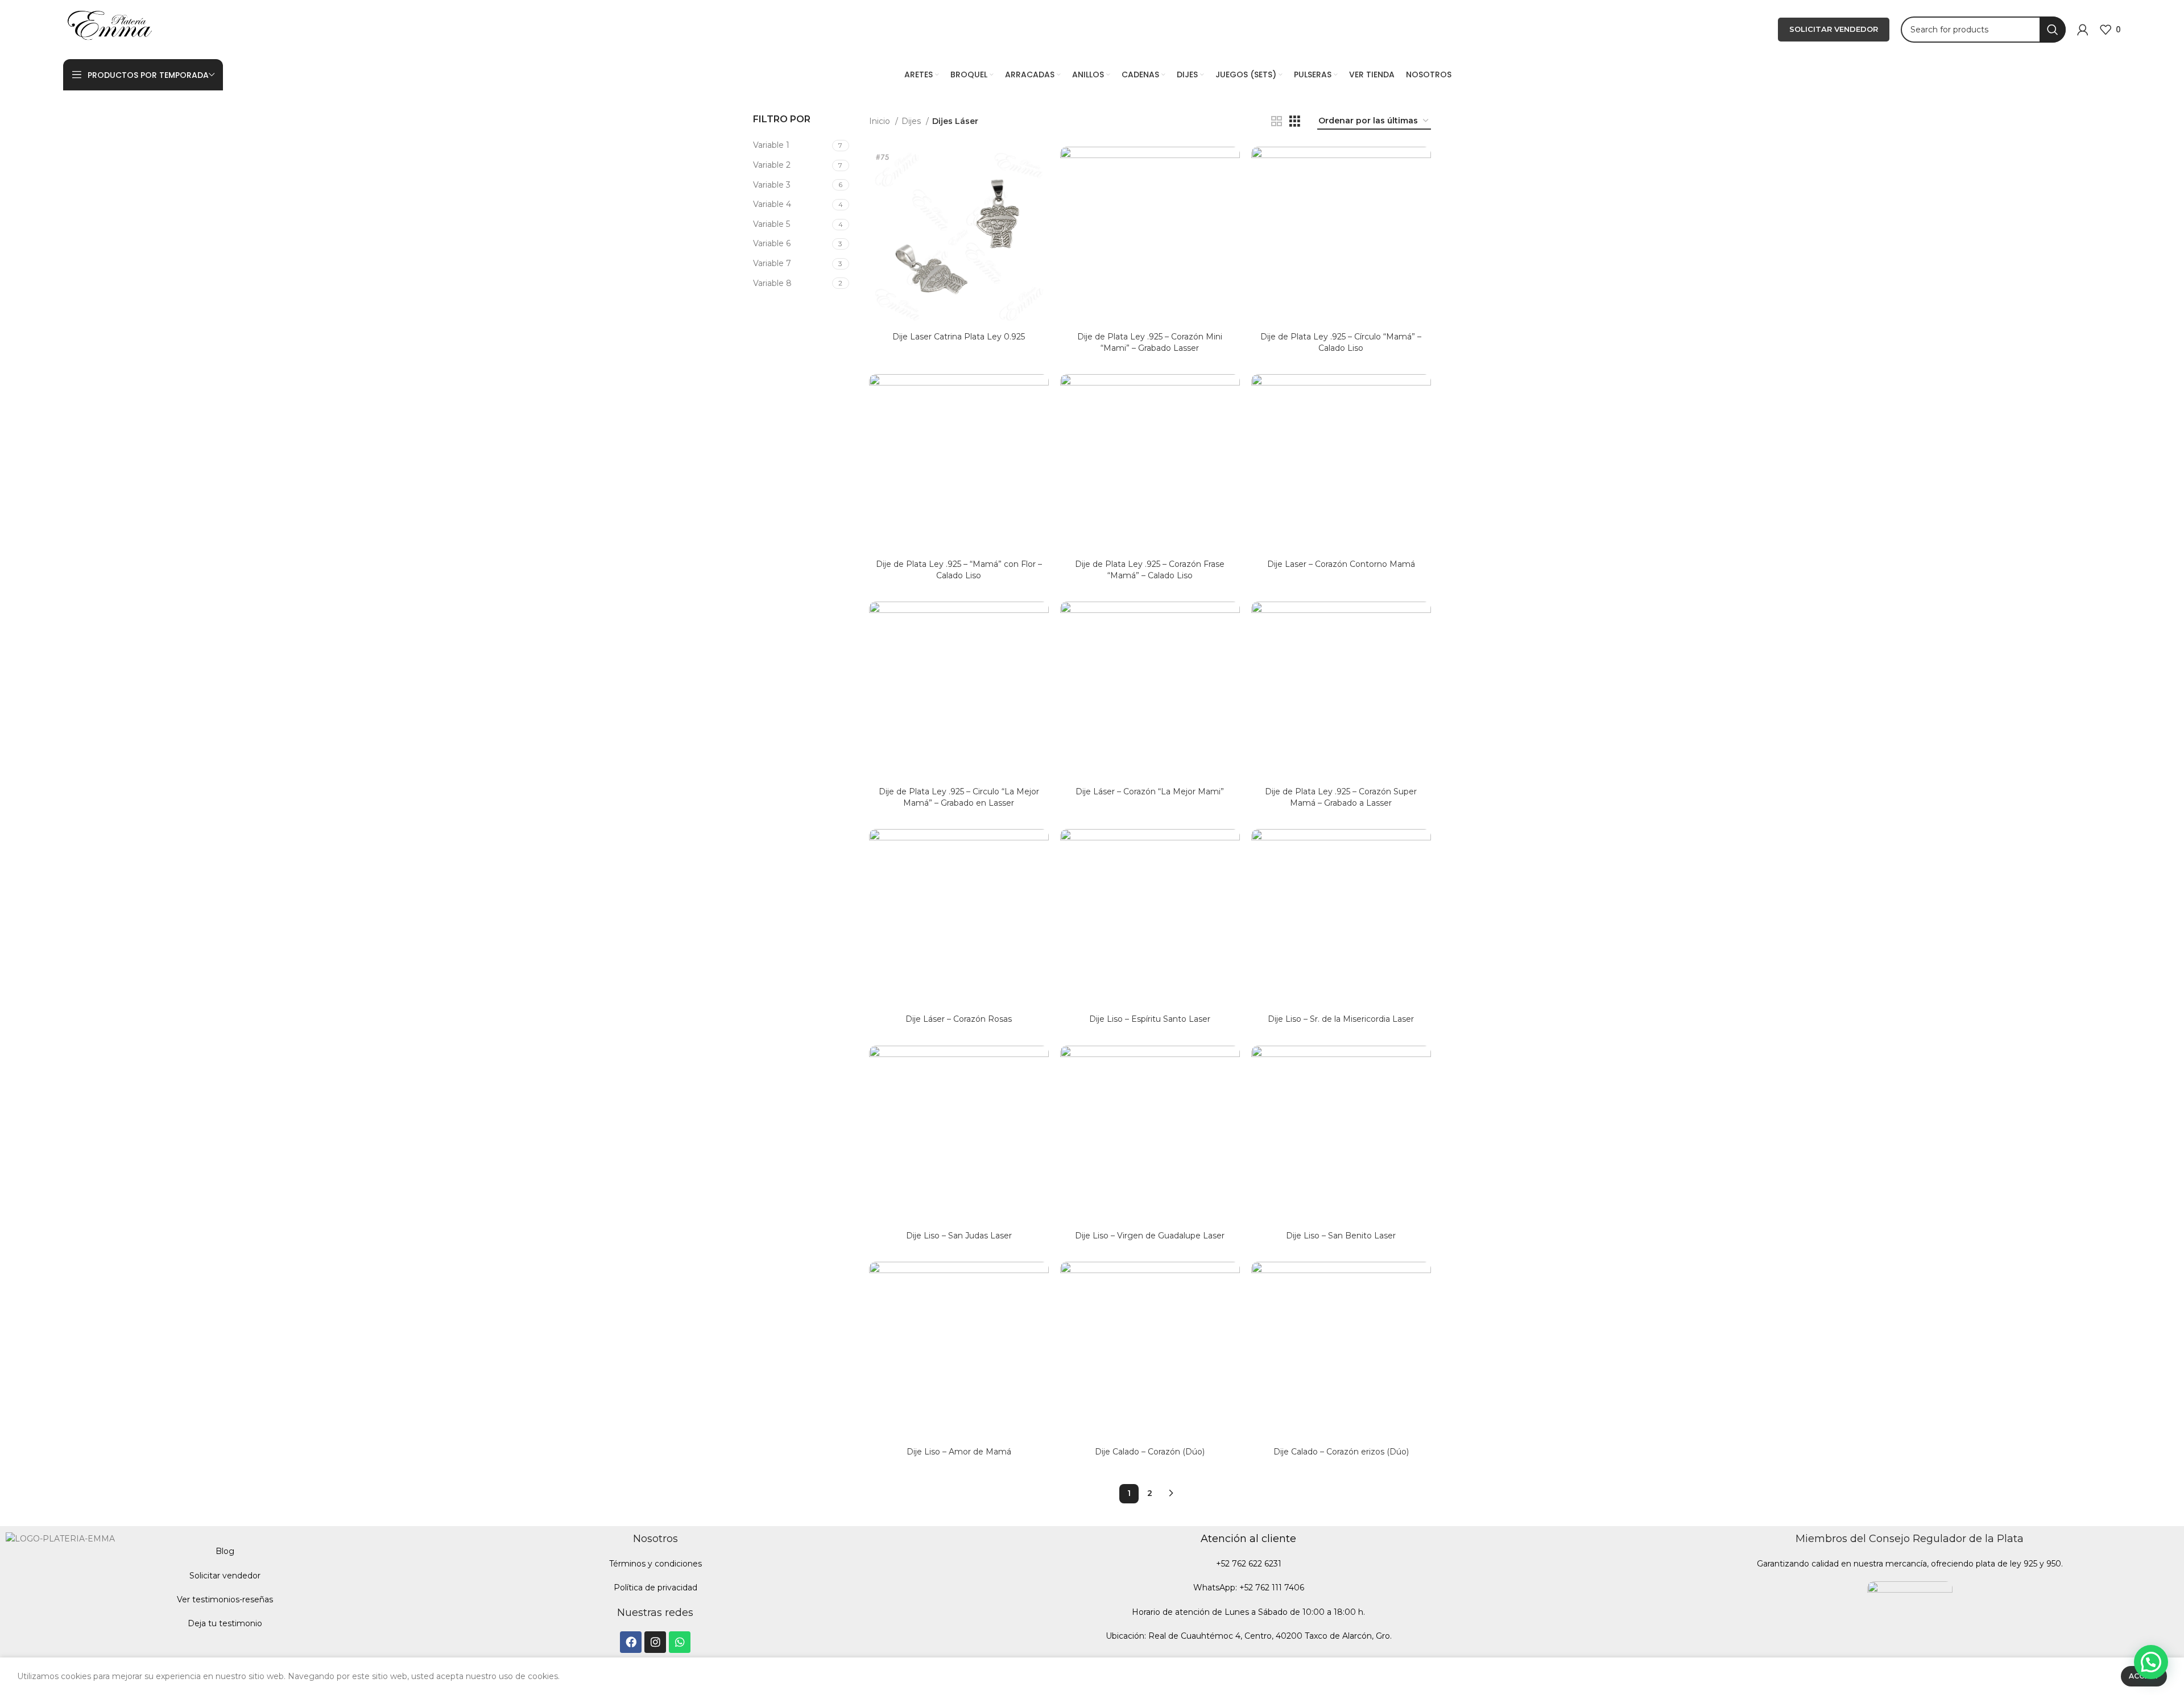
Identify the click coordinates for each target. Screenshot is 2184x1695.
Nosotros (655, 1539)
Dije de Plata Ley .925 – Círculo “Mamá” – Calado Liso (1341, 342)
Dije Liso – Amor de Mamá (959, 1452)
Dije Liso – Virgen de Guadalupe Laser (1150, 1236)
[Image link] (1910, 1623)
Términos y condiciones (655, 1564)
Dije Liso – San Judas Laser (959, 1236)
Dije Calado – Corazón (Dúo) (1150, 1452)
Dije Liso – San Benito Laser (1341, 1236)
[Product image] (959, 237)
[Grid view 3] (1295, 121)
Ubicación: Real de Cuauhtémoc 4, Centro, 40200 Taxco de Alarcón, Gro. (1249, 1636)
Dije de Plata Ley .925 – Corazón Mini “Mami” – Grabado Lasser (1150, 342)
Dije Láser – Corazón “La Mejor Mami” (1150, 791)
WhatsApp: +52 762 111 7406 (1249, 1588)
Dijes (912, 121)
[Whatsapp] (680, 1642)
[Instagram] (655, 1642)
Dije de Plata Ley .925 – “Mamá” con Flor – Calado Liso (959, 570)
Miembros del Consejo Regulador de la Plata (1910, 1539)
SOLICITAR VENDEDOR (1834, 29)
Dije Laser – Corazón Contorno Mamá (1341, 564)
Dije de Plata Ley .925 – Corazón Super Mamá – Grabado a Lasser (1341, 797)
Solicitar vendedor (225, 1576)
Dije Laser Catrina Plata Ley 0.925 (959, 337)
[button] (2151, 1662)
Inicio (881, 121)
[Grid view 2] (1277, 121)
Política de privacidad (655, 1588)
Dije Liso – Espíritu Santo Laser (1150, 1019)
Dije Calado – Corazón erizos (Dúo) (1341, 1452)
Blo (222, 1551)
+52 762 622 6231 (1249, 1564)
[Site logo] (110, 29)
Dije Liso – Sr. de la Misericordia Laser (1341, 1019)
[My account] (2083, 30)
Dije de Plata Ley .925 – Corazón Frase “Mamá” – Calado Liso (1150, 570)
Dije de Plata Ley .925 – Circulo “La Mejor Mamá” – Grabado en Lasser (959, 797)
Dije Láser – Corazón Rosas (959, 1019)
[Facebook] (631, 1642)
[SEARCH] (2053, 30)
